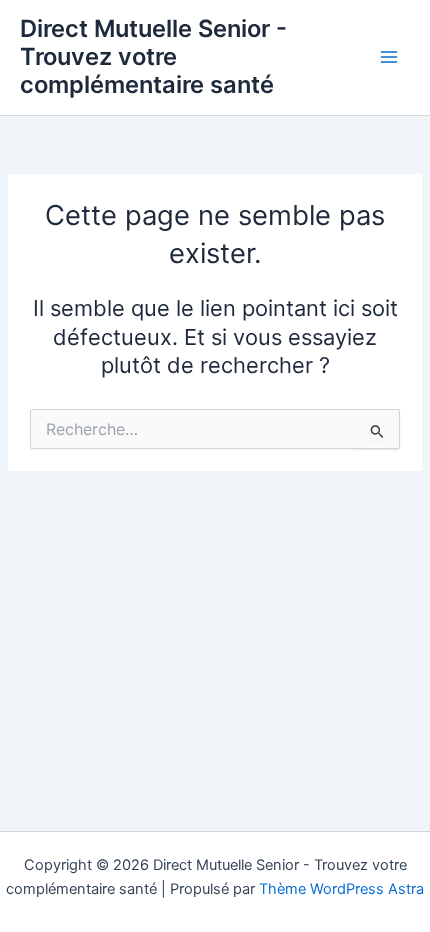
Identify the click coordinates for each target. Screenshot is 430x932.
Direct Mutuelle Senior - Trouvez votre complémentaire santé (153, 57)
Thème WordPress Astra (341, 889)
